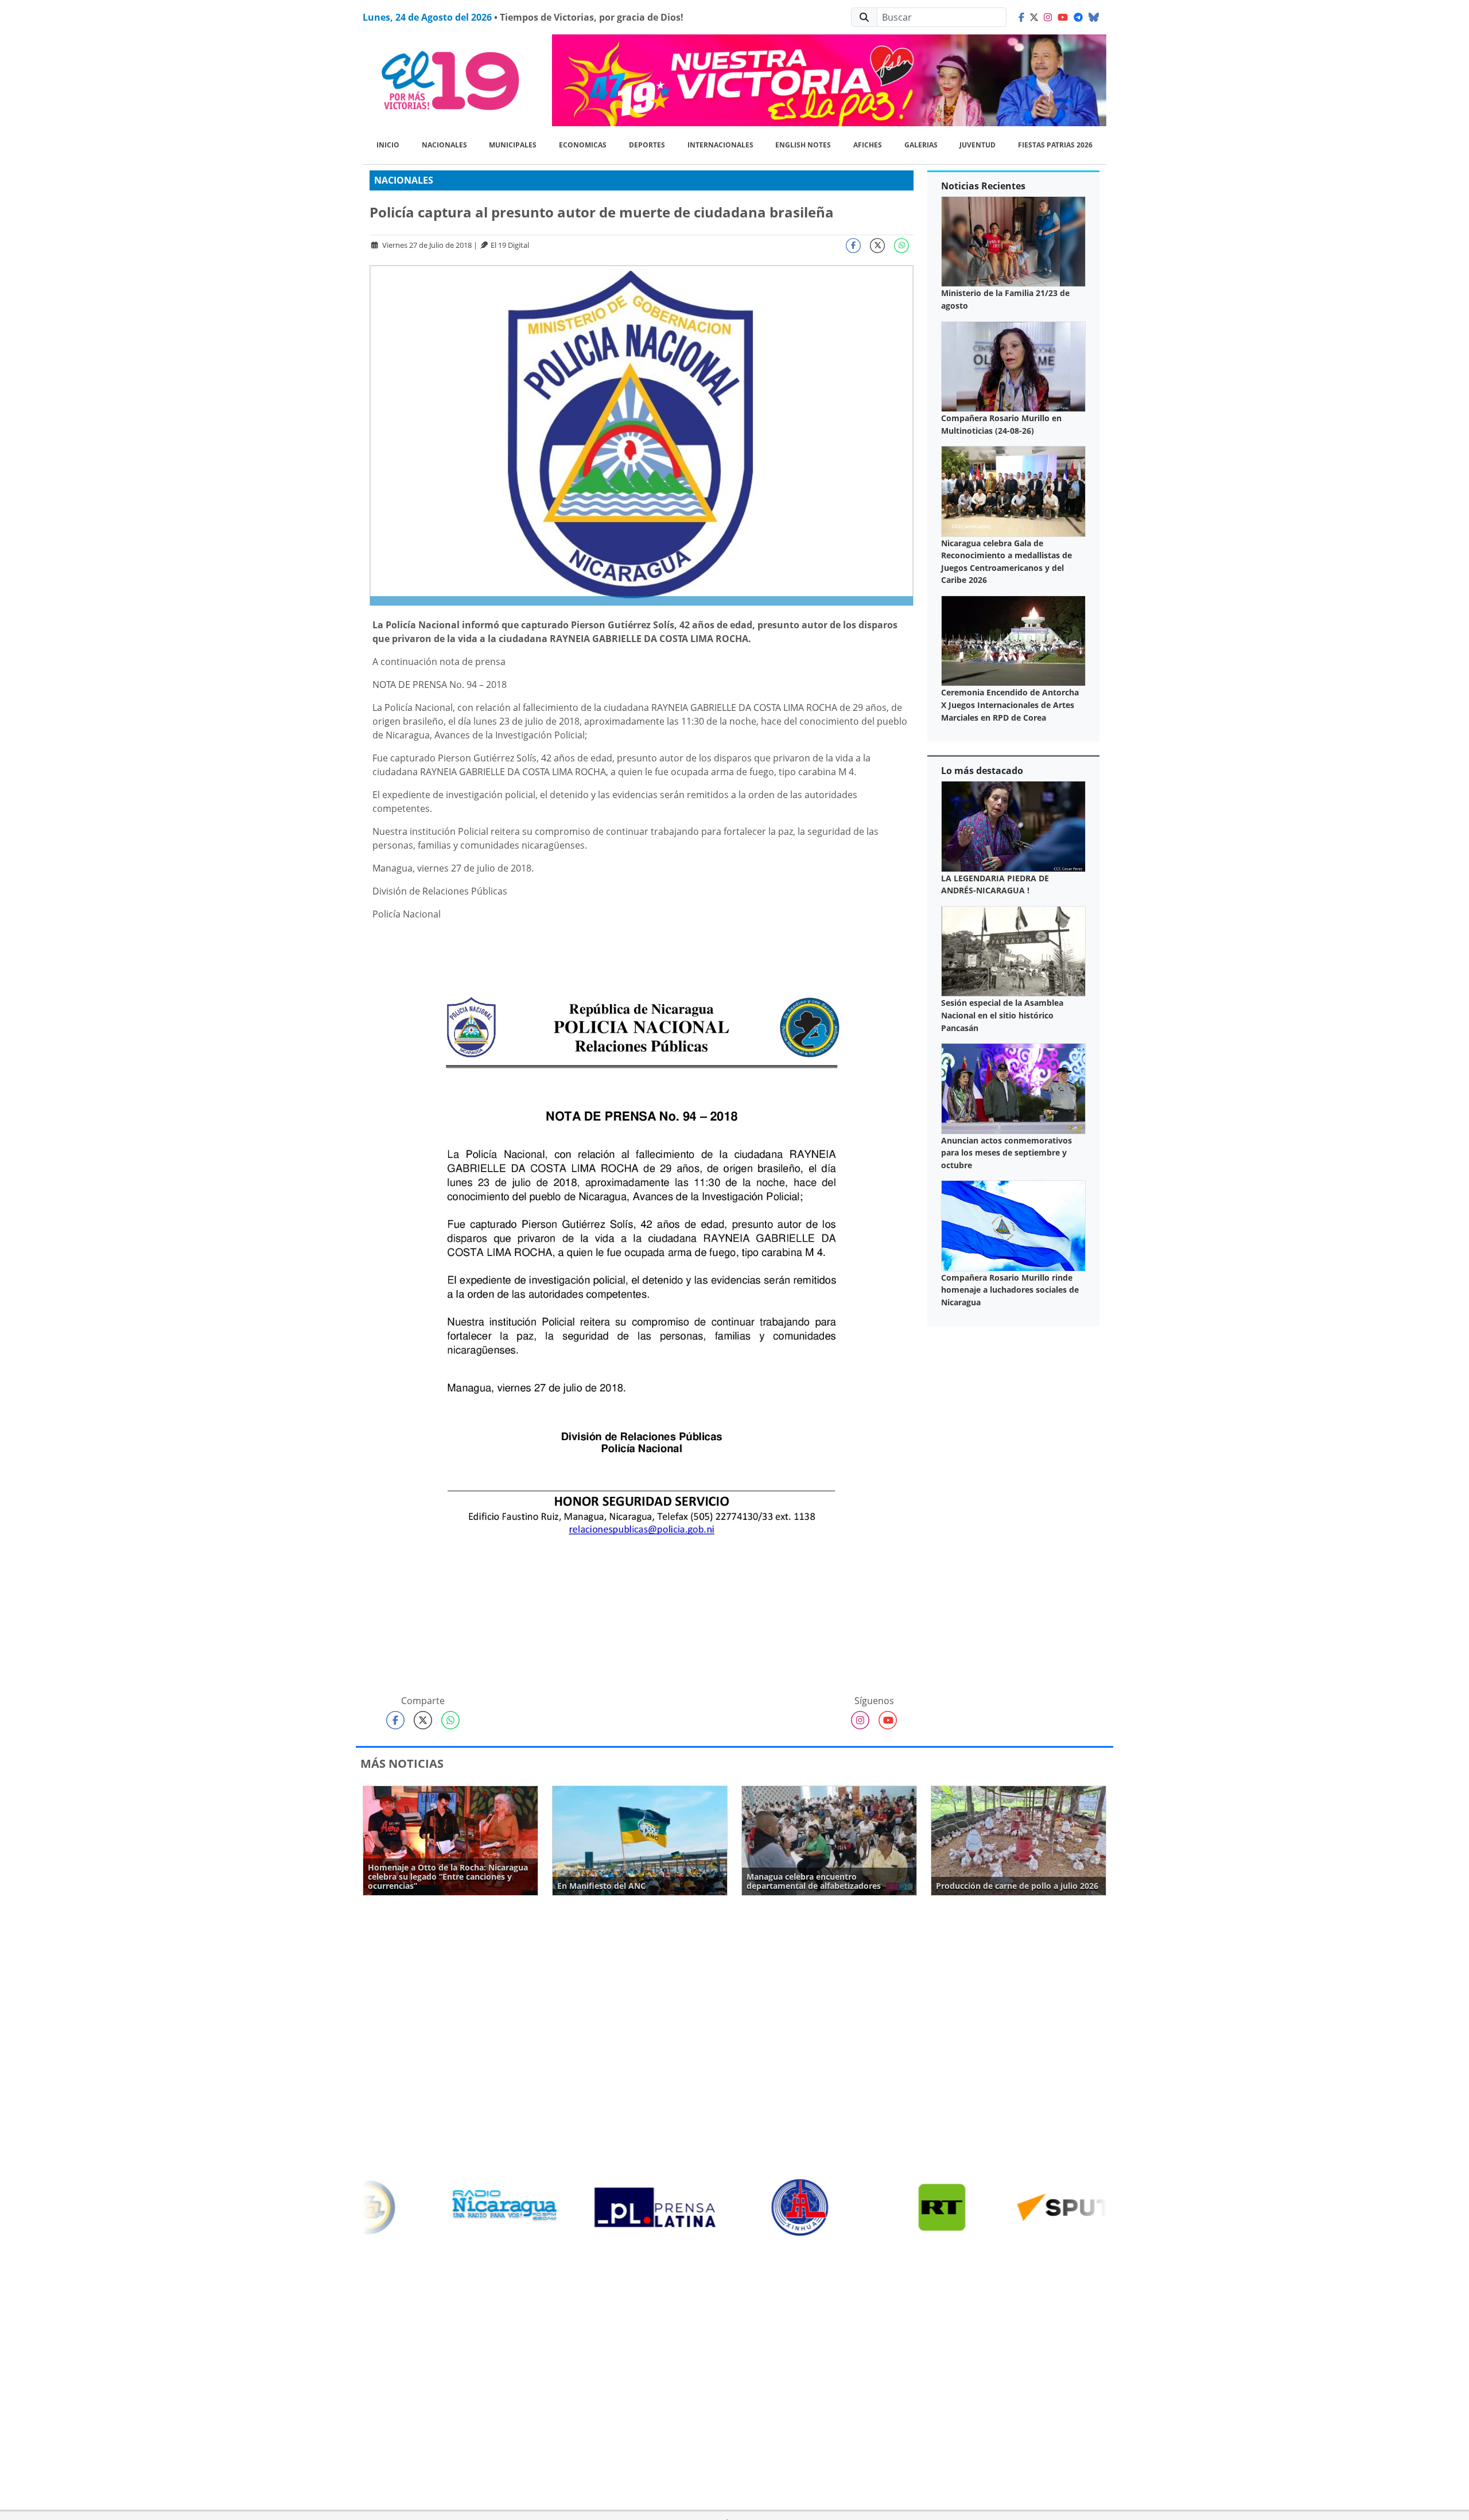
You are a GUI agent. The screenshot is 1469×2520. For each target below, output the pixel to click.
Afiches (868, 145)
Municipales (513, 145)
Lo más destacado (982, 771)
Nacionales (444, 145)
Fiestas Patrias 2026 (1055, 145)
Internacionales (720, 145)
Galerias (921, 145)
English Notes (803, 145)
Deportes (647, 145)
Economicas (583, 145)
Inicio (388, 145)
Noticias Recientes (983, 186)
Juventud (978, 145)
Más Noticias (402, 1763)
